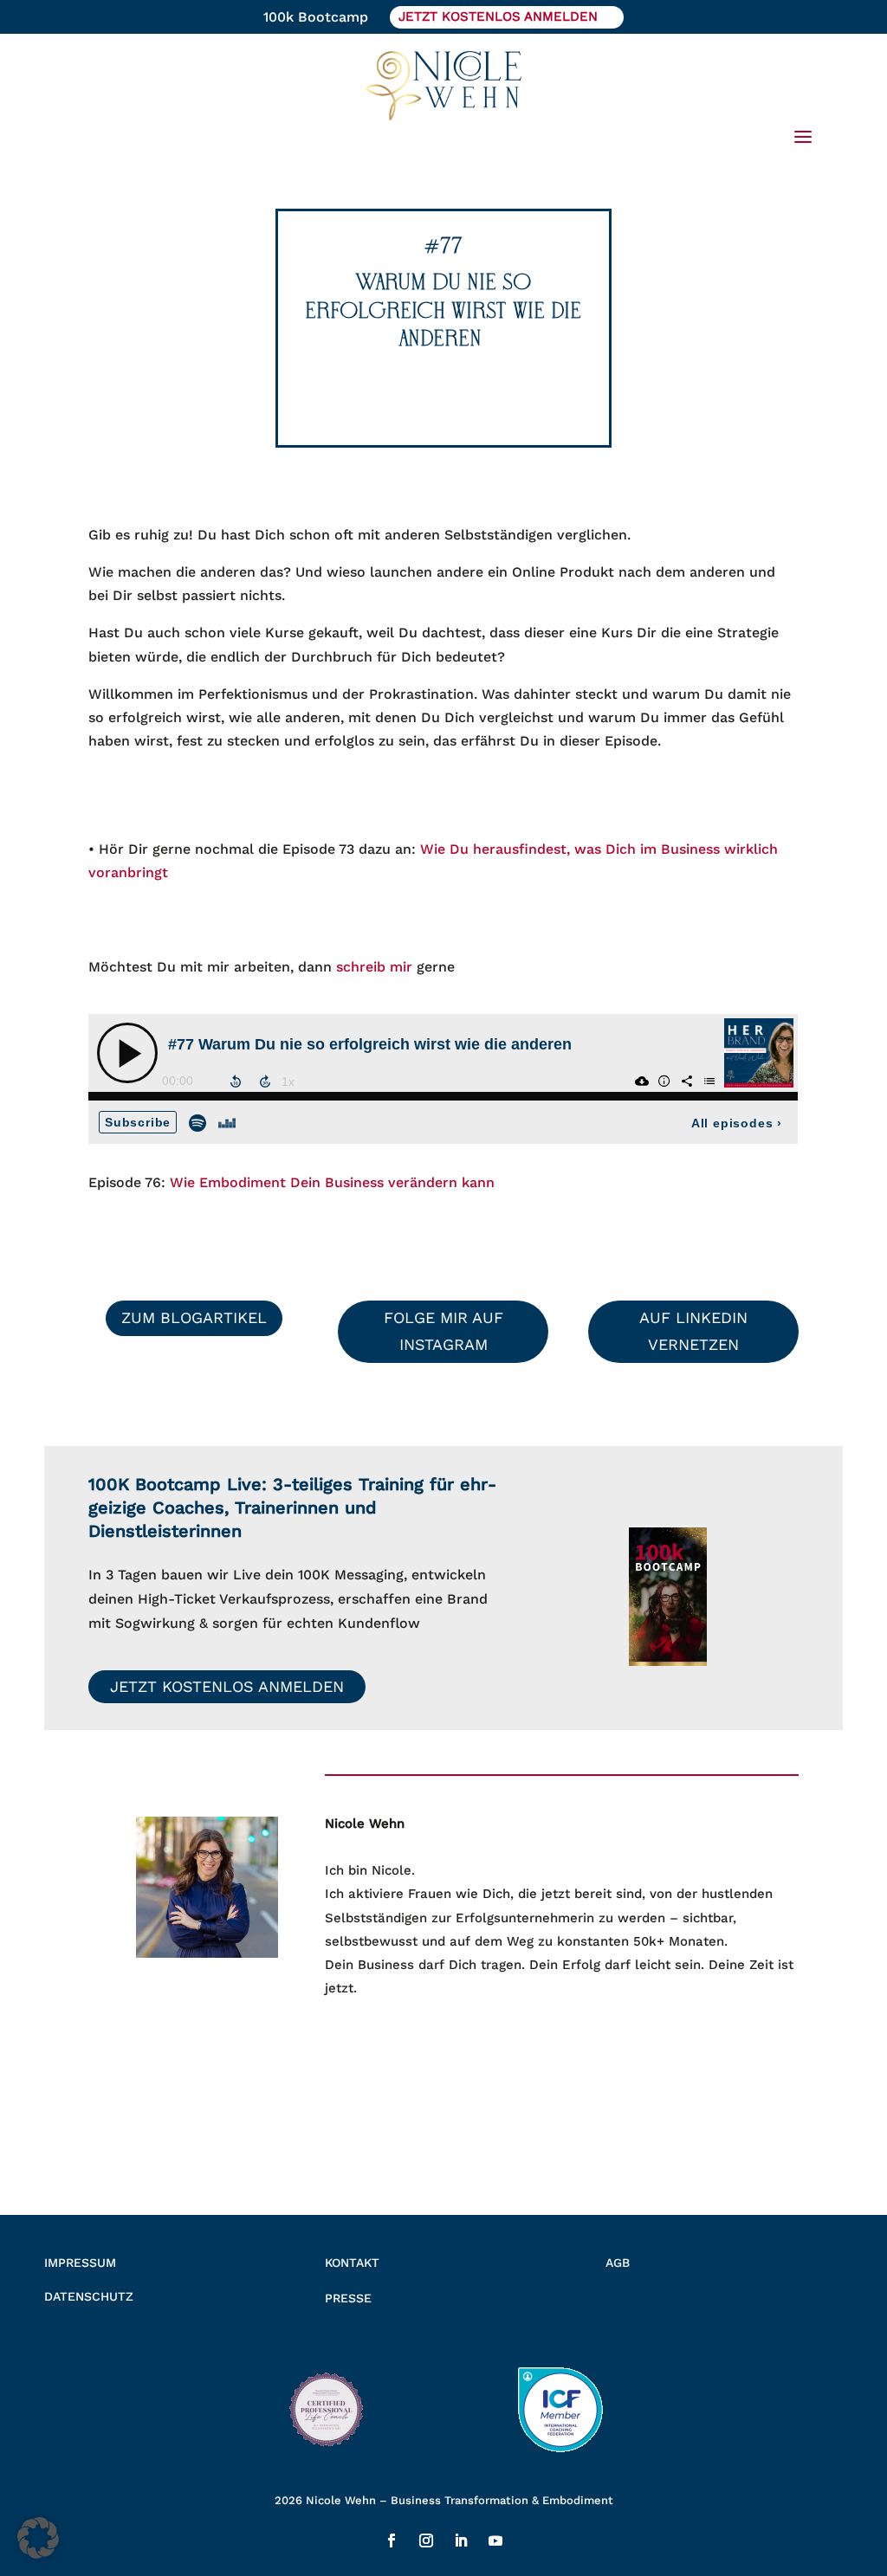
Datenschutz (89, 2296)
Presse (348, 2298)
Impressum (80, 2263)
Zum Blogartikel (194, 1317)
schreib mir (374, 967)
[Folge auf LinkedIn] (461, 2540)
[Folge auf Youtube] (495, 2540)
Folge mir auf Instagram (443, 1331)
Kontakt (352, 2263)
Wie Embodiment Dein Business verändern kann (332, 1182)
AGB (618, 2263)
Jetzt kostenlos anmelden (227, 1686)
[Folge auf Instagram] (426, 2540)
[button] (38, 2538)
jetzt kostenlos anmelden (498, 16)
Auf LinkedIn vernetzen (693, 1331)
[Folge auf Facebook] (392, 2540)
